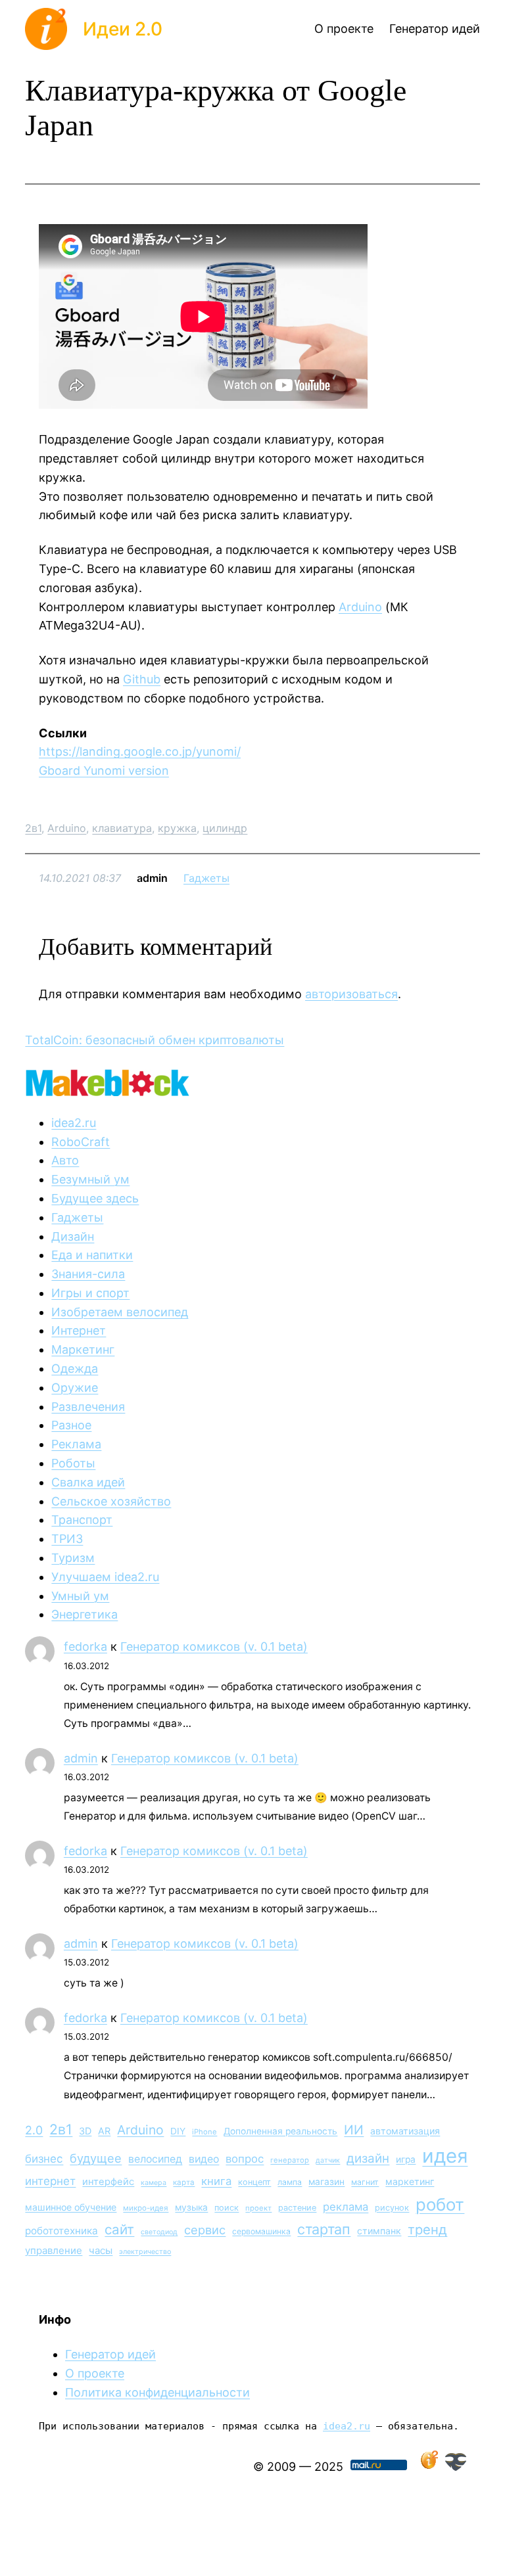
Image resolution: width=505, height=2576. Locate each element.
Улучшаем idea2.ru (105, 1577)
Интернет (79, 1330)
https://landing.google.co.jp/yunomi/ (140, 751)
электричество (145, 2252)
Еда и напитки (92, 1255)
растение (297, 2208)
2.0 (34, 2130)
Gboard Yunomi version (104, 770)
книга (216, 2181)
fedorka (85, 1646)
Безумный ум (90, 1179)
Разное (71, 1425)
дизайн (368, 2158)
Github (142, 679)
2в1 (33, 828)
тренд (427, 2229)
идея (445, 2156)
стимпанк (379, 2231)
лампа (290, 2182)
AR (104, 2131)
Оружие (75, 1388)
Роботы (73, 1463)
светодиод (159, 2232)
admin (81, 1758)
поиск (227, 2208)
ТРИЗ (67, 1539)
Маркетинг (83, 1349)
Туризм (73, 1558)
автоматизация (405, 2131)
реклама (346, 2207)
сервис (205, 2230)
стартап (324, 2229)
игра (406, 2159)
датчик (328, 2160)
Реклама (76, 1444)
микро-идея (146, 2208)
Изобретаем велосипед (120, 1312)
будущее (96, 2158)
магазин (326, 2182)
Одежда (75, 1368)
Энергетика (84, 1614)
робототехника (61, 2231)
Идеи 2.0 (123, 29)
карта (184, 2182)
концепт (254, 2182)
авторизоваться (351, 994)
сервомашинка (261, 2231)
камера (154, 2183)
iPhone (204, 2132)
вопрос (245, 2159)
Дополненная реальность (280, 2131)
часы (101, 2250)
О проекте (95, 2373)
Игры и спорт (90, 1293)
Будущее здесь (95, 1198)
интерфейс (108, 2182)
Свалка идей (88, 1482)
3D (85, 2131)
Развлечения (88, 1407)
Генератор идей (110, 2354)
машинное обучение (71, 2207)
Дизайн (73, 1236)
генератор (290, 2160)
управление (54, 2250)
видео (204, 2159)
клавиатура (122, 828)
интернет (50, 2181)
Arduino (360, 607)
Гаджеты (206, 878)
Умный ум (80, 1596)
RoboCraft (81, 1142)
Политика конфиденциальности (157, 2392)
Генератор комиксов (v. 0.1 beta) (214, 1646)
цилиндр (225, 828)
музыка (191, 2207)
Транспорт (82, 1520)
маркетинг (410, 2181)
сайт (119, 2229)
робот (440, 2204)
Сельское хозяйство (111, 1501)
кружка (177, 828)
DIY (178, 2131)
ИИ (354, 2130)
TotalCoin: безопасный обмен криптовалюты (155, 1040)
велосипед (155, 2159)
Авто (65, 1160)
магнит (365, 2182)
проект (258, 2208)
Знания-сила (88, 1274)
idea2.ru (74, 1123)
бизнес (44, 2159)
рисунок (392, 2208)
